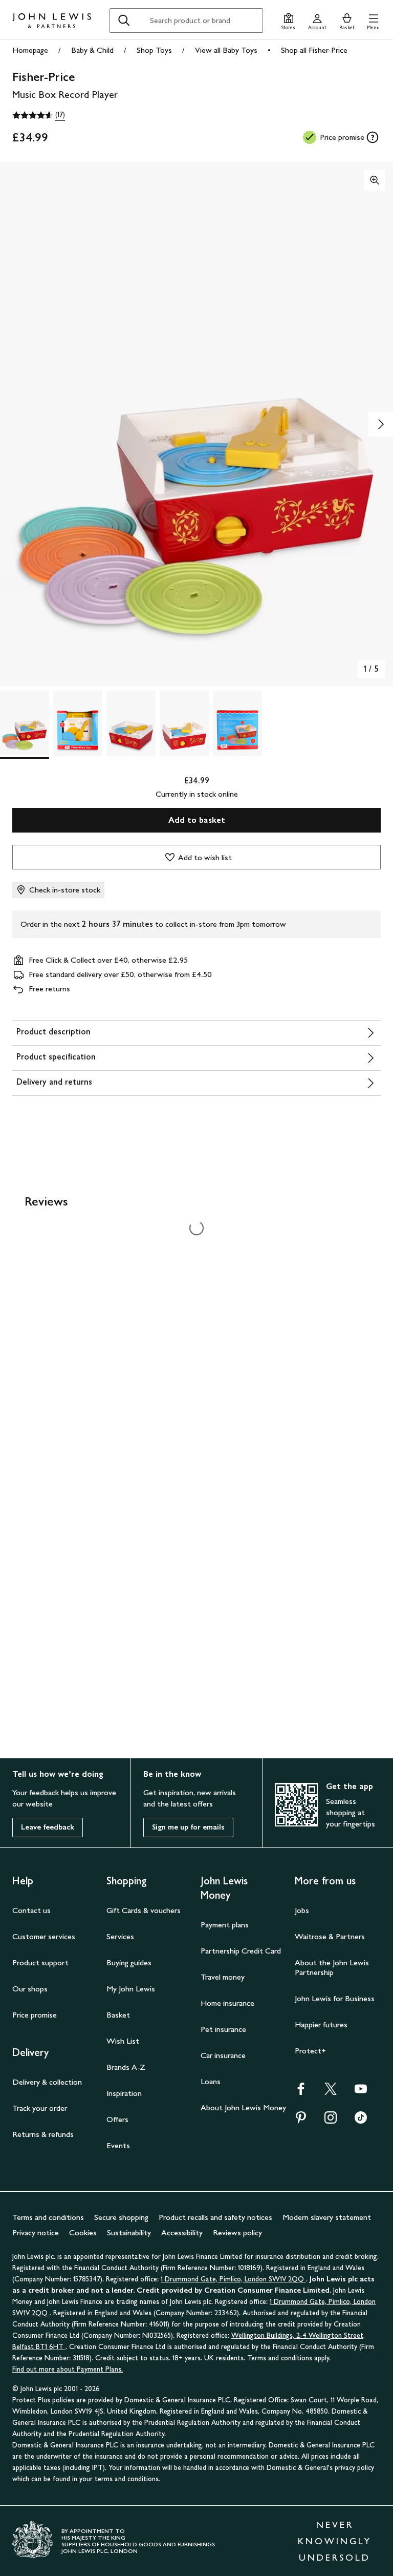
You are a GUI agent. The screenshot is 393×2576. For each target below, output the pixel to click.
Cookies (83, 2232)
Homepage (30, 50)
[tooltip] (373, 137)
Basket (118, 2015)
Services (120, 1936)
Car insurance (223, 2055)
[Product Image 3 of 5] (131, 723)
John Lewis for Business (335, 1998)
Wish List (123, 2041)
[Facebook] (301, 2092)
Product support (40, 1962)
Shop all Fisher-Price (314, 50)
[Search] (124, 20)
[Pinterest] (301, 2121)
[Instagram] (331, 2121)
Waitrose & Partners (330, 1936)
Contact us (31, 1910)
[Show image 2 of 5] (381, 424)
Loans (211, 2081)
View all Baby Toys (226, 50)
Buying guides (129, 1962)
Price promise (35, 2015)
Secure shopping (121, 2217)
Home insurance (227, 2003)
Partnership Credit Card (241, 1951)
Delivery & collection (47, 2082)
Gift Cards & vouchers (144, 1910)
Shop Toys (154, 50)
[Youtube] (361, 2092)
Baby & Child (92, 50)
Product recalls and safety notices (215, 2217)
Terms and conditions (48, 2217)
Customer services (44, 1936)
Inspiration (124, 2093)
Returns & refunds (43, 2134)
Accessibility (182, 2232)
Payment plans (225, 1925)
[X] (331, 2092)
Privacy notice (36, 2232)
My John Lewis (131, 1989)
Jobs (302, 1910)
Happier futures (321, 2024)
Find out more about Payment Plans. (68, 2369)
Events (118, 2145)
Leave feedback (48, 1827)
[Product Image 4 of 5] (184, 723)
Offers (117, 2119)
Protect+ (310, 2051)
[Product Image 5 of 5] (237, 723)
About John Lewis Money (243, 2107)
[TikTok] (361, 2121)
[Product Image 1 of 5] (25, 723)
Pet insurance (223, 2029)
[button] (373, 20)
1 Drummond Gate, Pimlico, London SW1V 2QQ (233, 2279)
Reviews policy (237, 2232)
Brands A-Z (126, 2067)
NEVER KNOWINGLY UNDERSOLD (335, 2541)
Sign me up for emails (188, 1827)
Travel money (223, 1977)
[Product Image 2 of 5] (78, 723)
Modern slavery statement (327, 2217)
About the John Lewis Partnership (332, 1967)
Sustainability (129, 2232)
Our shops (30, 1989)
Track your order (40, 2108)
